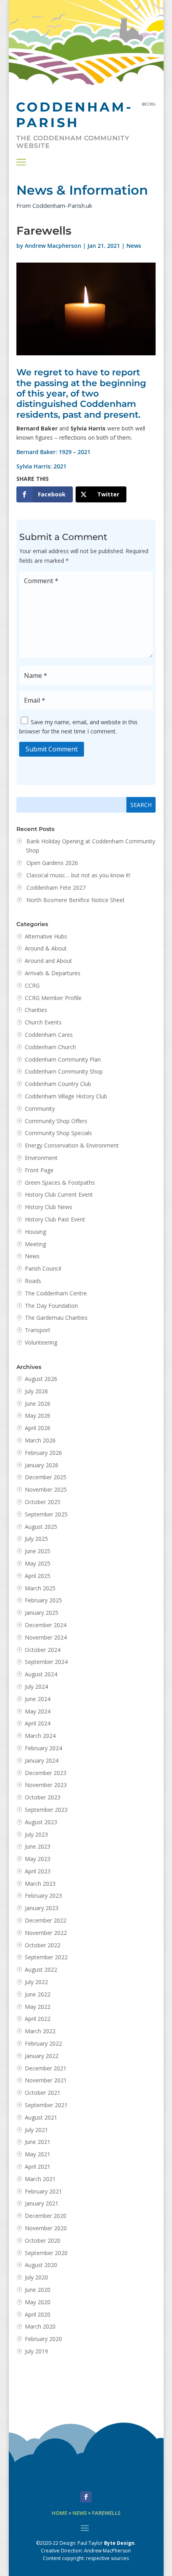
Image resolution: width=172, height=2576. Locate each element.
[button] (21, 162)
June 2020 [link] (38, 2290)
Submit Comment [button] (52, 749)
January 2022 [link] (42, 2056)
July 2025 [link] (36, 1539)
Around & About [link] (46, 948)
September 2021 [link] (46, 2105)
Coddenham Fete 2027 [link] (56, 888)
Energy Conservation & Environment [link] (72, 1145)
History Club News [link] (49, 1207)
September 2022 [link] (46, 1957)
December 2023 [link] (46, 1773)
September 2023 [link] (46, 1810)
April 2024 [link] (38, 1723)
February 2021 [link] (43, 2191)
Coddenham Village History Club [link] (66, 1096)
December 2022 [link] (46, 1920)
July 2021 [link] (36, 2130)
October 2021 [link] (43, 2093)
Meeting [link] (35, 1244)
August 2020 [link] (41, 2265)
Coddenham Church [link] (50, 1047)
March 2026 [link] (40, 1440)
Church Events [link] (43, 1022)
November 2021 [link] (46, 2080)
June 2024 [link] (38, 1699)
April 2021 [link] (38, 2167)
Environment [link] (41, 1158)
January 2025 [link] (42, 1613)
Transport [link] (38, 1330)
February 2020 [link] (43, 2339)
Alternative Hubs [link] (46, 936)
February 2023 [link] (43, 1896)
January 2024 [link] (42, 1760)
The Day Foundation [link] (51, 1306)
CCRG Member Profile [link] (53, 998)
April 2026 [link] (38, 1428)
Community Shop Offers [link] (56, 1121)
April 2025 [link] (38, 1576)
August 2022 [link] (41, 1969)
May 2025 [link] (38, 1563)
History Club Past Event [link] (55, 1219)
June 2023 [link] (38, 1846)
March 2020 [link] (40, 2326)
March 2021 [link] (40, 2179)
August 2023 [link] (41, 1822)
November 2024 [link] (46, 1637)
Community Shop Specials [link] (58, 1133)
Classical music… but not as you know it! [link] (79, 875)
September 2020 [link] (46, 2253)
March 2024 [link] (40, 1736)
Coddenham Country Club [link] (58, 1084)
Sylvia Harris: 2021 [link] (41, 466)
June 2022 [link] (38, 1994)
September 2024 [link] (46, 1662)
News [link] (134, 246)
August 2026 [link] (41, 1379)
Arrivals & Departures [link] (53, 973)
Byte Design (119, 2543)
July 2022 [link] (36, 1982)
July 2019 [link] (36, 2351)
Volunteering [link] (41, 1342)
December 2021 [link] (46, 2068)
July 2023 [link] (36, 1834)
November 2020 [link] (46, 2228)
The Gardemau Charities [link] (56, 1318)
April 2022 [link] (38, 2019)
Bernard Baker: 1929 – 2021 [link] (53, 452)
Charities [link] (36, 1010)
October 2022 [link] (43, 1945)
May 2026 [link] (38, 1416)
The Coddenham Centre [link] (56, 1293)
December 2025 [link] (46, 1477)
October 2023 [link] (43, 1797)
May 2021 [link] (38, 2154)
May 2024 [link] (38, 1711)
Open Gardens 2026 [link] (52, 863)
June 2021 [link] (38, 2142)
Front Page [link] (39, 1170)
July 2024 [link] (36, 1686)
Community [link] (40, 1109)
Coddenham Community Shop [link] (64, 1071)
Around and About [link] (48, 961)
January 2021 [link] (42, 2203)
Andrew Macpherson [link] (53, 246)
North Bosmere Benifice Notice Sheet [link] (76, 900)
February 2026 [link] (43, 1453)
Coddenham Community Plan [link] (63, 1059)
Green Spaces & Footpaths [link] (60, 1182)
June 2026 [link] (38, 1404)
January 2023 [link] (42, 1908)
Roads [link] (33, 1281)
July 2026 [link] (36, 1391)
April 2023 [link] (38, 1871)
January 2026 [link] (42, 1465)
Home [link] (59, 2513)
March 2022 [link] (40, 2031)
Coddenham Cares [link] (49, 1035)
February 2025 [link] (43, 1600)
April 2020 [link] (38, 2314)
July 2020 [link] (36, 2277)
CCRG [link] (32, 985)
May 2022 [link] (38, 2007)
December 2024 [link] (46, 1625)
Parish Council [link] (43, 1268)
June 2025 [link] (38, 1551)
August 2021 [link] (41, 2117)
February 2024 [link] (43, 1748)
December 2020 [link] (46, 2216)
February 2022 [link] (43, 2043)
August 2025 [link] (41, 1527)
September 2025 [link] (46, 1514)
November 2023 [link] (46, 1785)
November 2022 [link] (46, 1933)
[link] (45, 494)
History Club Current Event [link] (59, 1194)
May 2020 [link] (38, 2302)
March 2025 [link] (40, 1588)
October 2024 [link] (43, 1650)
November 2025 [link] (46, 1489)
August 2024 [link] (41, 1674)
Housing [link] (35, 1232)
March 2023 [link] (40, 1884)
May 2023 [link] (38, 1859)
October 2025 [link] (43, 1502)
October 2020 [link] (43, 2240)
